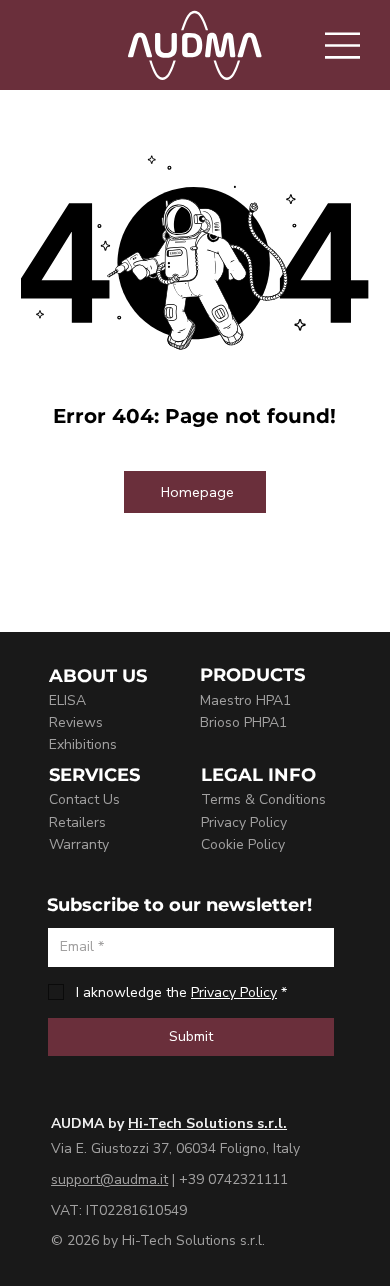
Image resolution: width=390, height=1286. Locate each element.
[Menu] (344, 45)
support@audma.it (109, 1179)
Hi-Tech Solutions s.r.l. (207, 1123)
